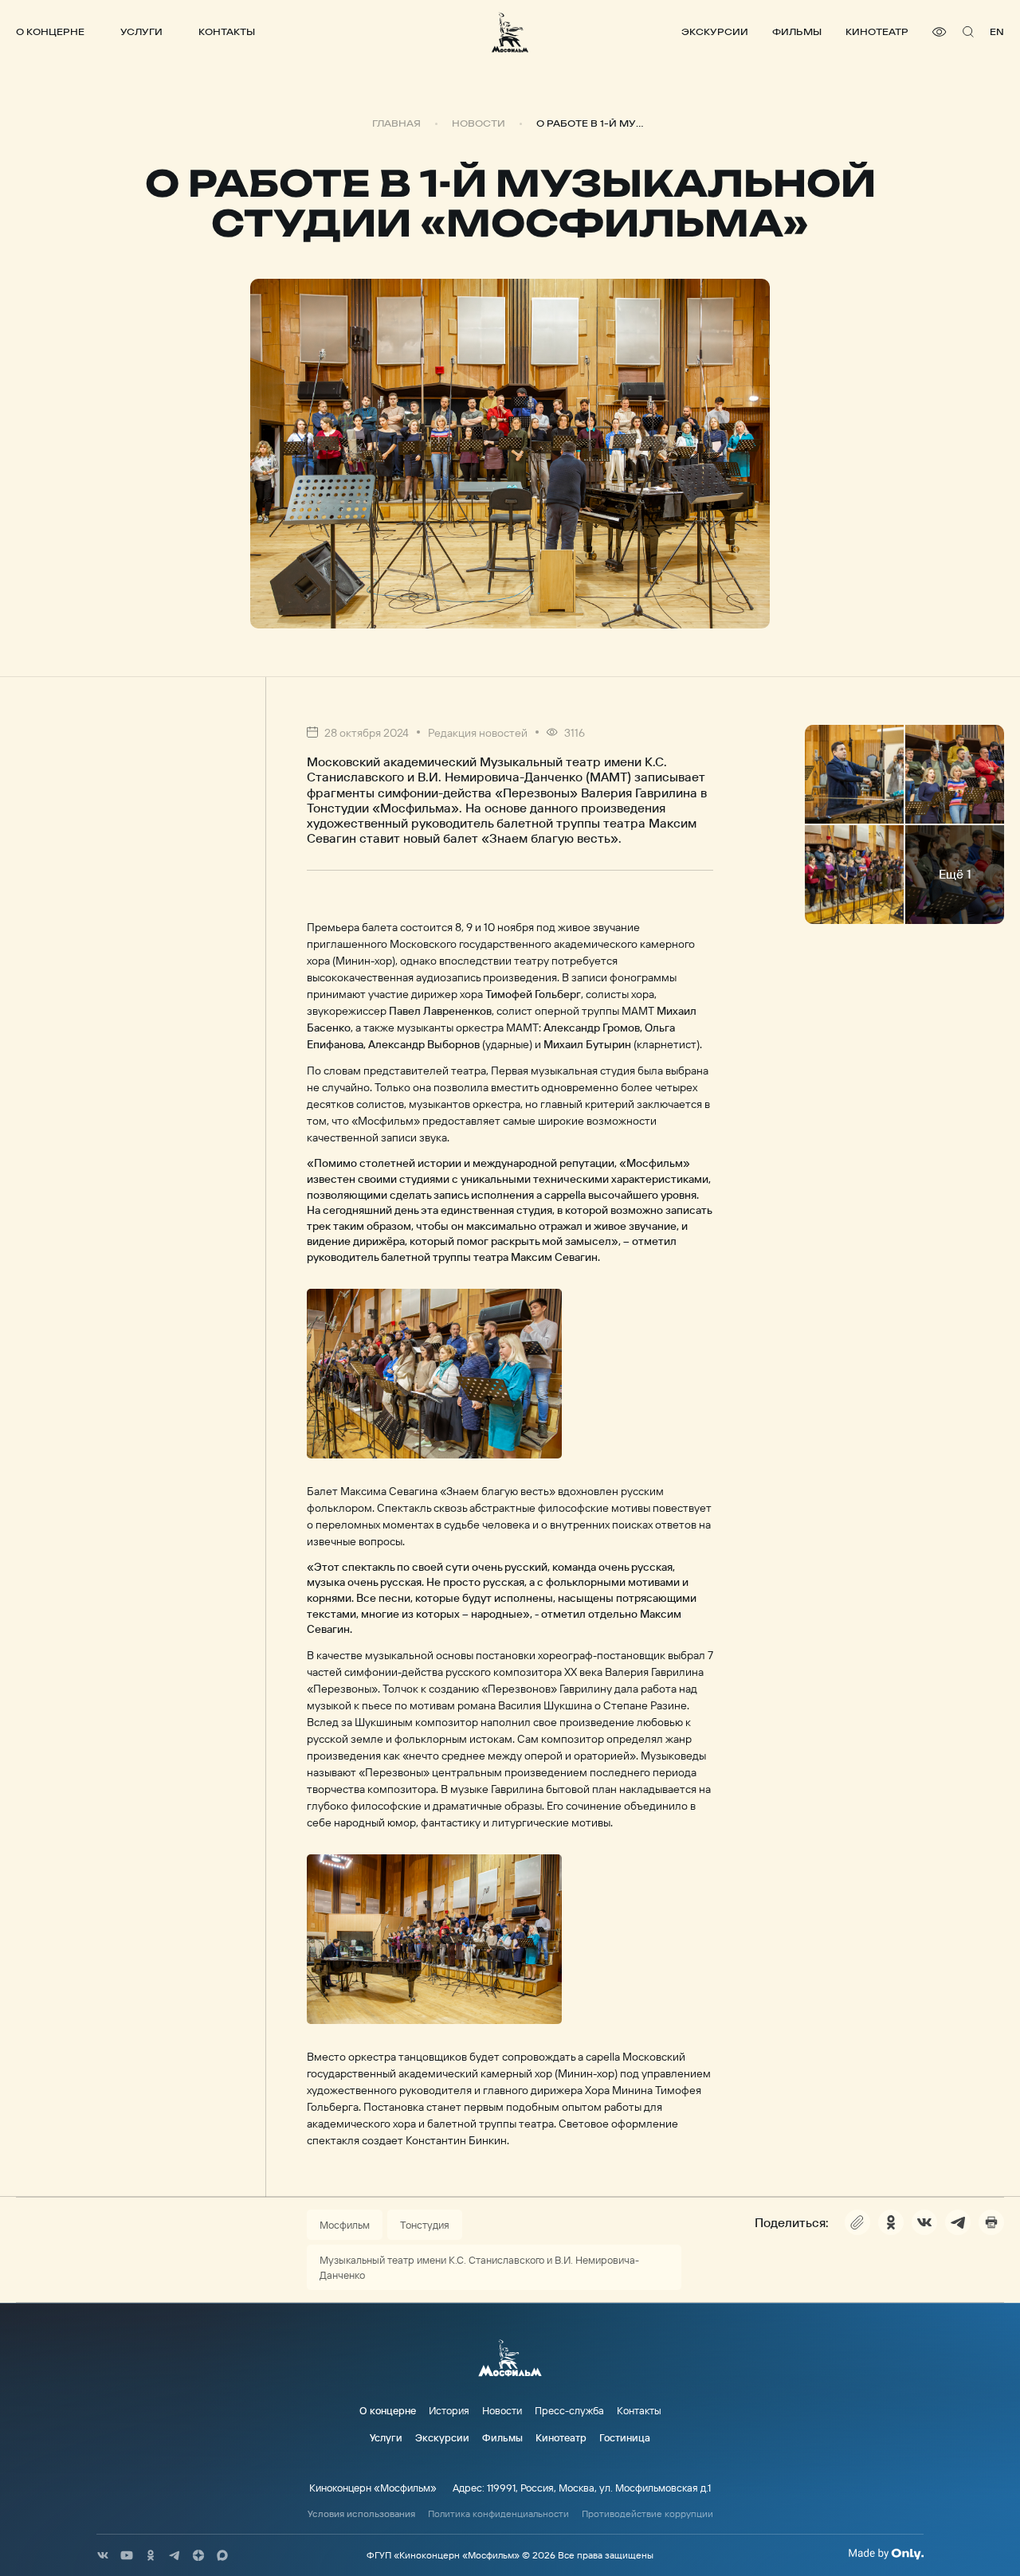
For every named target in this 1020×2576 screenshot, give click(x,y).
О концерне (50, 31)
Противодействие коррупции (647, 2514)
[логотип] (510, 32)
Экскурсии (715, 31)
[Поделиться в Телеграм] (958, 2222)
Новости (479, 123)
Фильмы (797, 31)
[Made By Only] (886, 2554)
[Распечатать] (991, 2222)
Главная (396, 123)
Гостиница (625, 2437)
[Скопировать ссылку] (857, 2222)
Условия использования (361, 2514)
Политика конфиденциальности (498, 2514)
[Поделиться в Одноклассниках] (891, 2222)
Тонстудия (425, 2225)
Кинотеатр (877, 31)
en (997, 31)
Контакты (227, 31)
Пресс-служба (569, 2410)
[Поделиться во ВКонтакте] (924, 2222)
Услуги (141, 31)
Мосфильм (345, 2225)
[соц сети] (103, 2555)
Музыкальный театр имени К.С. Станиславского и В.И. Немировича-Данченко (479, 2267)
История (449, 2410)
